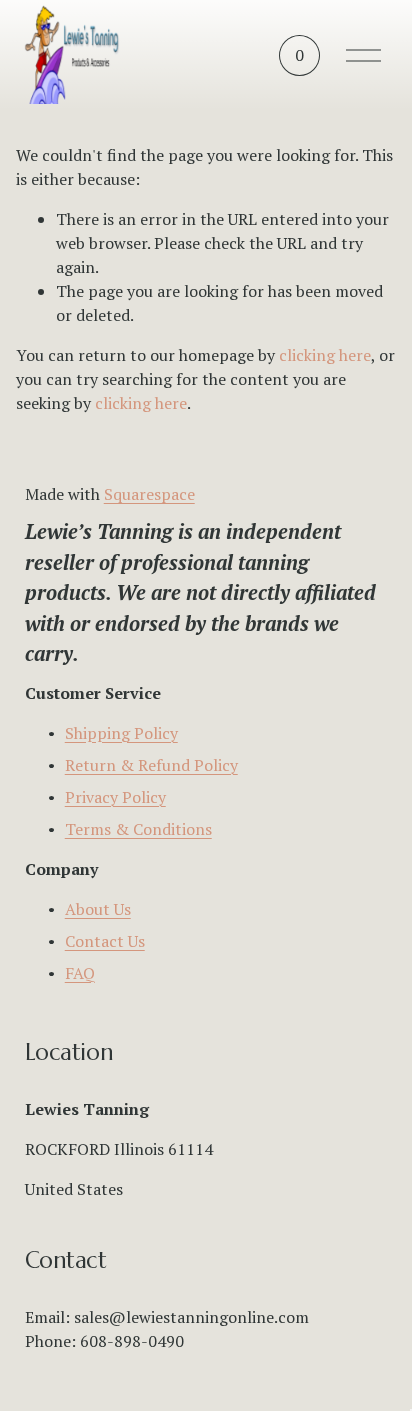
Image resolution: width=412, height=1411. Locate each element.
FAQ (80, 973)
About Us (98, 909)
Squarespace (149, 494)
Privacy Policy (115, 797)
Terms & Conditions (138, 829)
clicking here (325, 355)
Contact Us (105, 941)
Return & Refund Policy (151, 765)
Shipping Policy (121, 733)
